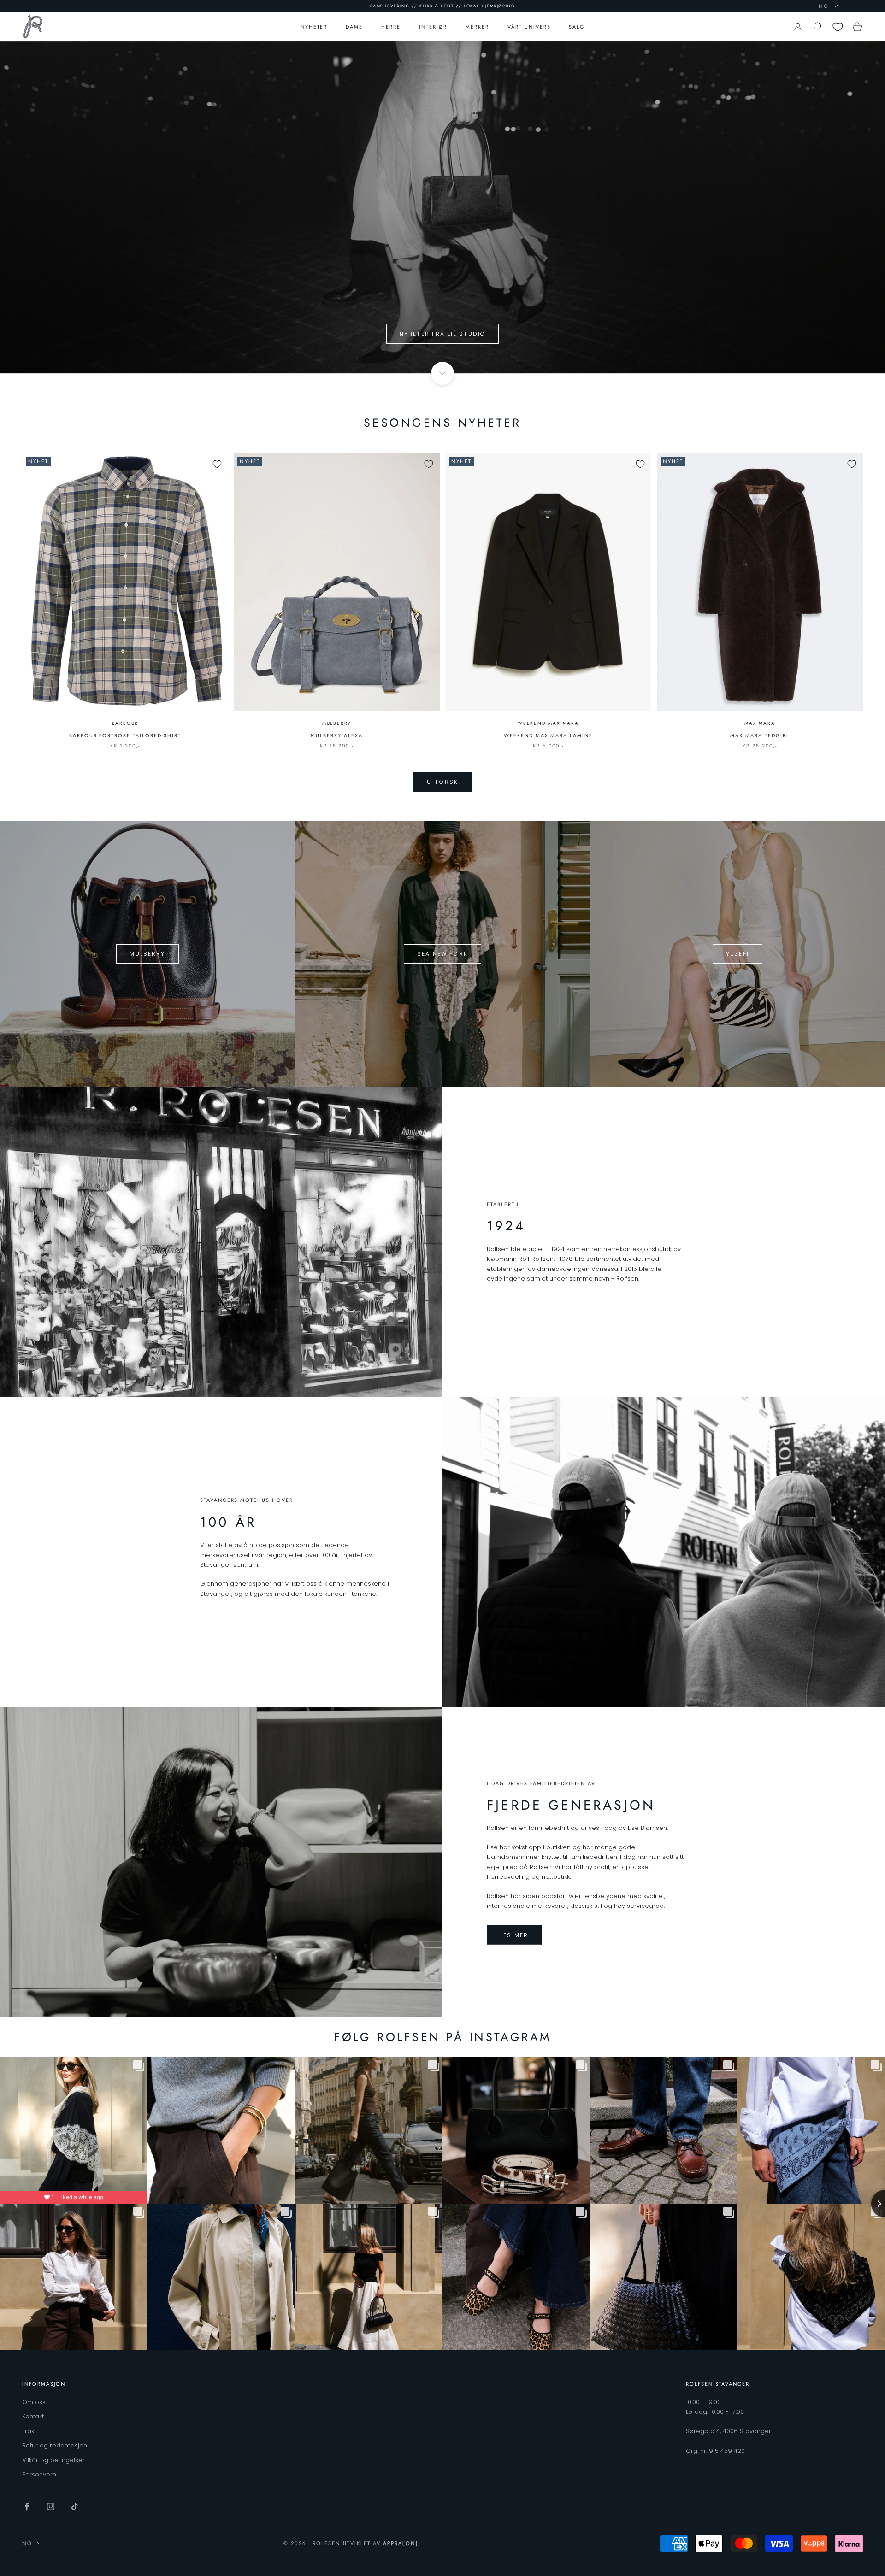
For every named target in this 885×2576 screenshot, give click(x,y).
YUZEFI (737, 954)
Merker (477, 27)
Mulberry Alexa (336, 735)
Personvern (39, 2474)
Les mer (514, 1935)
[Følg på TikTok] (75, 2506)
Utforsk (442, 782)
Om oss (34, 2402)
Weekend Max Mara (548, 723)
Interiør (433, 27)
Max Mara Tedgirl (760, 735)
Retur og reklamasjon (55, 2445)
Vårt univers (529, 27)
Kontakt (33, 2416)
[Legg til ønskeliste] (217, 464)
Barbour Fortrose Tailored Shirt (125, 735)
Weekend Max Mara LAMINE (548, 735)
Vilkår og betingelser (53, 2460)
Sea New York (442, 954)
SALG (577, 27)
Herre (391, 27)
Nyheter (314, 27)
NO (824, 6)
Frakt (29, 2431)
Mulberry (337, 723)
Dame (354, 27)
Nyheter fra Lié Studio (443, 334)
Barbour (125, 723)
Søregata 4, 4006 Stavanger (729, 2431)
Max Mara (760, 723)
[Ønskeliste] (838, 27)
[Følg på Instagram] (51, 2506)
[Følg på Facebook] (27, 2506)
